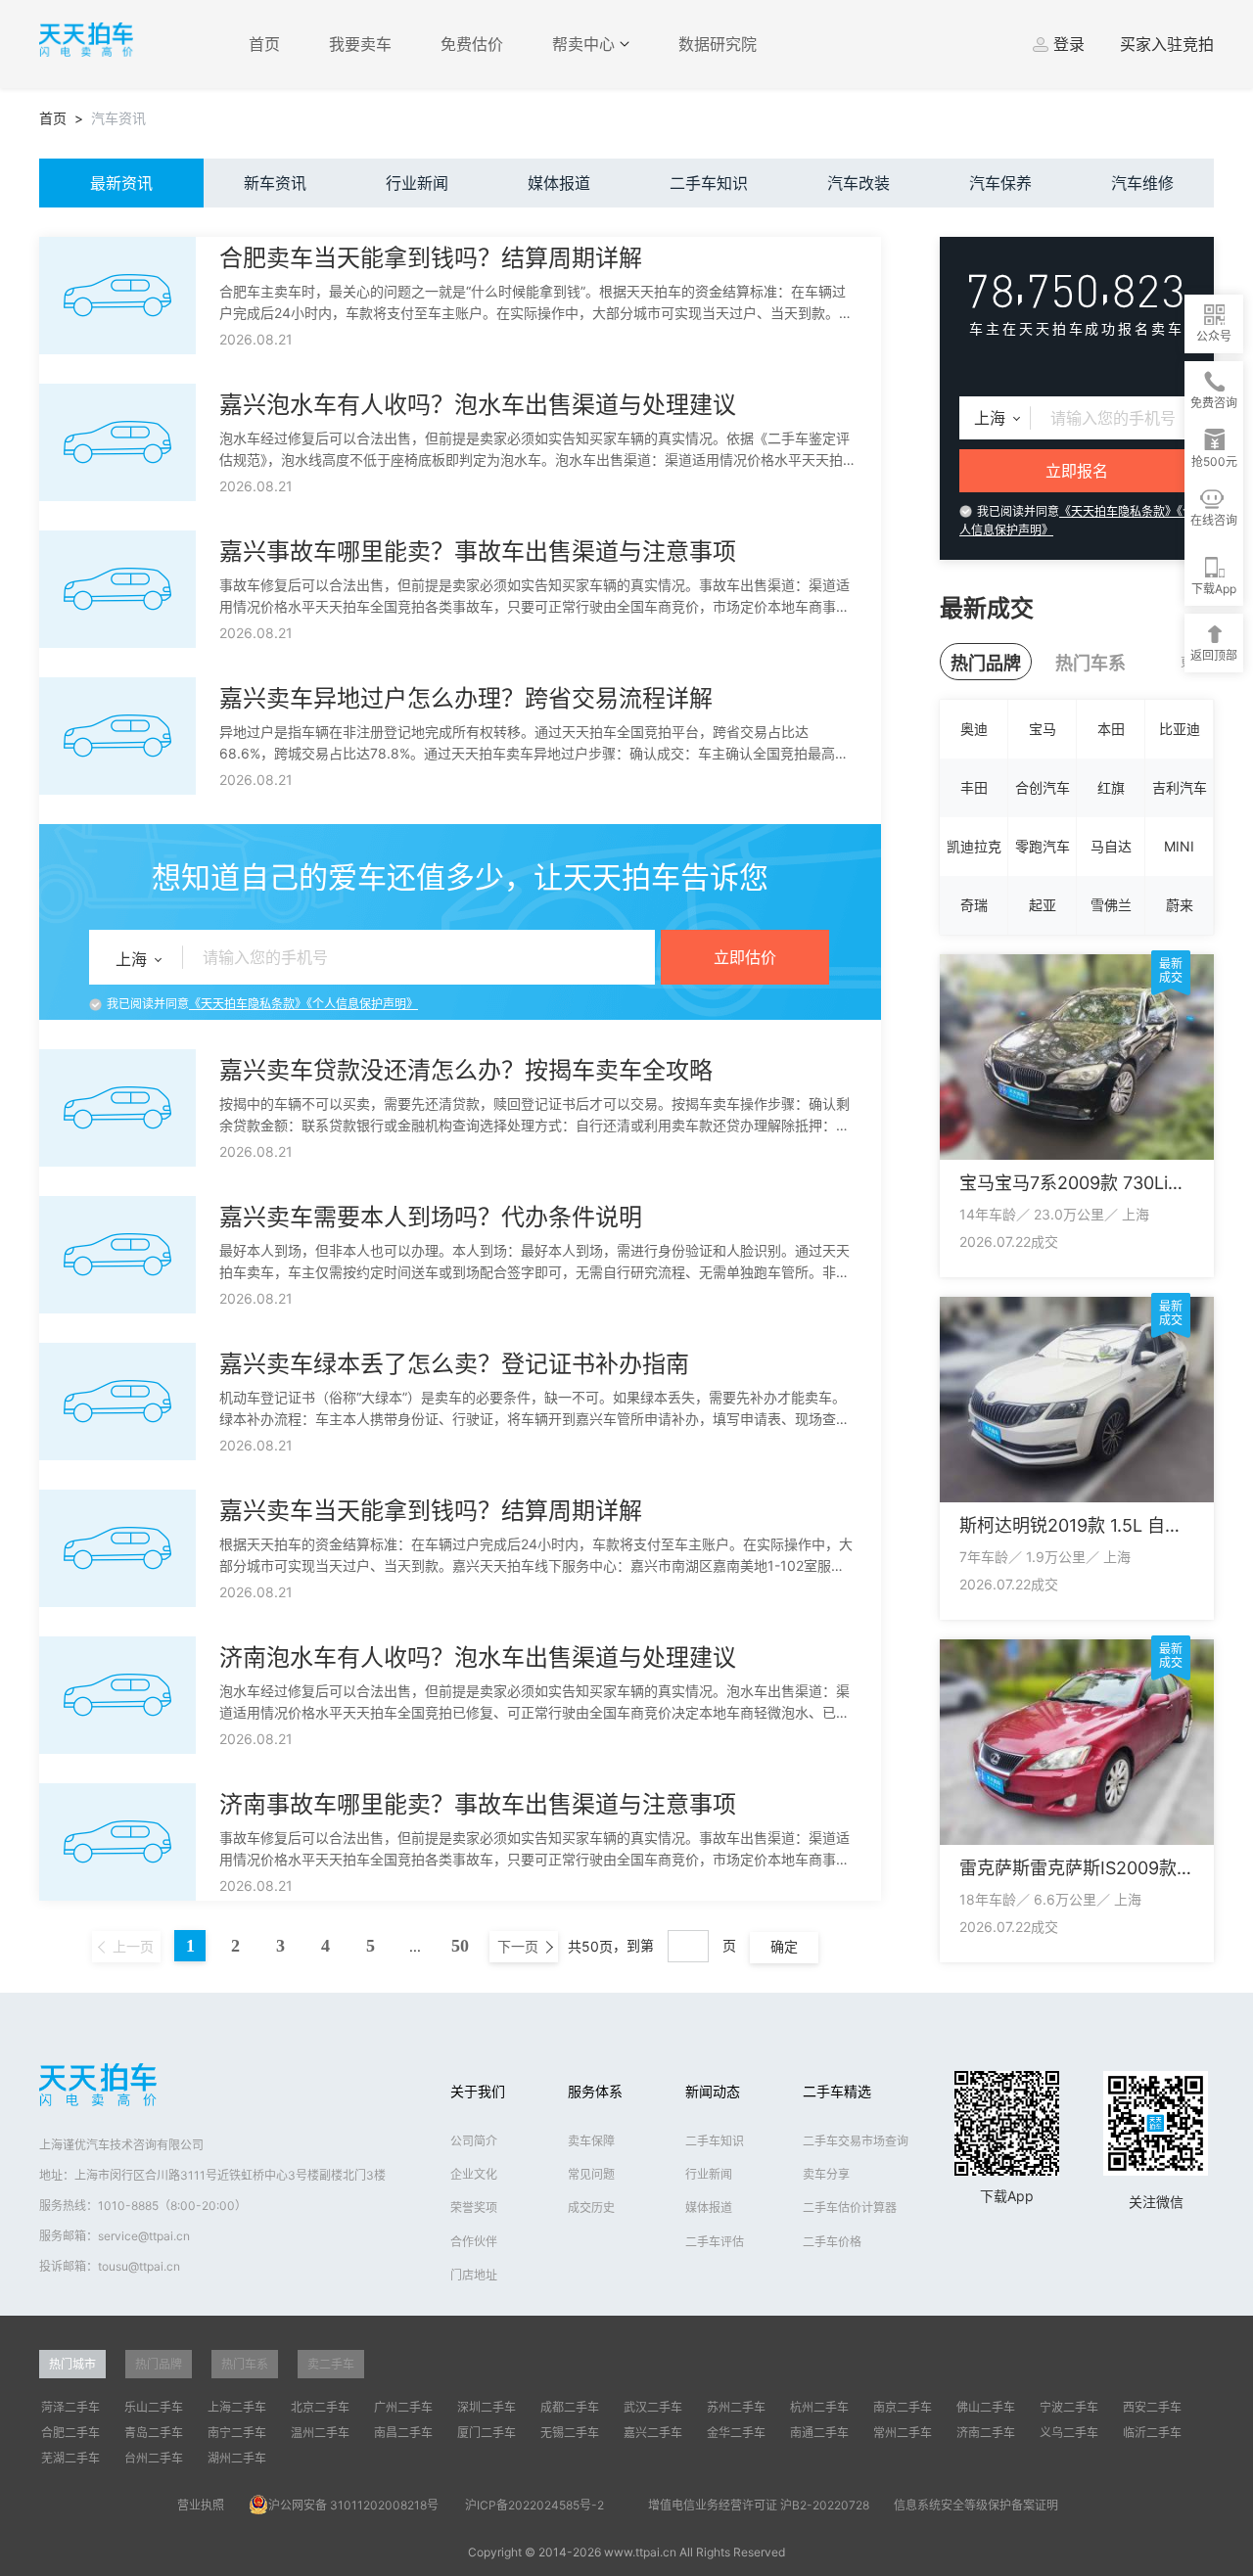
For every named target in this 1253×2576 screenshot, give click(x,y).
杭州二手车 (819, 2407)
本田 (1111, 729)
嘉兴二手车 (653, 2433)
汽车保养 (1000, 183)
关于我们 (478, 2091)
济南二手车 (986, 2433)
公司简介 (474, 2141)
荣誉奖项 (474, 2208)
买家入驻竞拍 (1167, 44)
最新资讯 (121, 183)
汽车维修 (1142, 183)
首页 (264, 44)
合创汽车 (1043, 787)
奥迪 (974, 729)
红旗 (1111, 787)
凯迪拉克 (974, 846)
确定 (784, 1946)
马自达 (1111, 846)
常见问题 (591, 2174)
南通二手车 (819, 2433)
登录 (1069, 44)
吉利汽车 (1180, 787)
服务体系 (595, 2091)
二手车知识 (709, 183)
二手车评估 (715, 2242)
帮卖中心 (586, 44)
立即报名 (1077, 471)
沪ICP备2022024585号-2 (534, 2505)
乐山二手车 (154, 2407)
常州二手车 (903, 2433)
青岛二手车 (154, 2433)
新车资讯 (275, 183)
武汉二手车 (653, 2407)
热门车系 (1091, 663)
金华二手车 (736, 2433)
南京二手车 (903, 2407)
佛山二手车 (986, 2407)
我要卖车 (360, 44)
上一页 (131, 1946)
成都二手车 (570, 2407)
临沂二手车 (1152, 2433)
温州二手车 (320, 2433)
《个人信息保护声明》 (362, 1004)
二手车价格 (832, 2242)
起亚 (1043, 905)
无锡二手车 (570, 2433)
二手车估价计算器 (850, 2208)
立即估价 (745, 957)
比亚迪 (1180, 729)
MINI (1179, 846)
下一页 (520, 1946)
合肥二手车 (70, 2433)
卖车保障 (591, 2141)
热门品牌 (986, 663)
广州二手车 (403, 2407)
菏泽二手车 (70, 2407)
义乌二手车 (1069, 2433)
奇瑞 (974, 905)
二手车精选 (837, 2091)
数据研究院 (718, 44)
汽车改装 (859, 183)
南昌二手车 (403, 2433)
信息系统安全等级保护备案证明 (976, 2505)
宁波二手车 (1069, 2407)
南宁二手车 (237, 2433)
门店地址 (474, 2275)
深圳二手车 (487, 2407)
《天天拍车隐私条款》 (248, 1004)
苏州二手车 (736, 2407)
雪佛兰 (1111, 905)
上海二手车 (237, 2407)
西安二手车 (1152, 2407)
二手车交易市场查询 (856, 2141)
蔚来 (1180, 905)
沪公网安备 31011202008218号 (353, 2505)
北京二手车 (320, 2407)
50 (460, 1945)
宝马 (1043, 729)
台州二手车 (154, 2458)
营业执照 (201, 2505)
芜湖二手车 (70, 2458)
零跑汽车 (1043, 846)
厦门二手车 (487, 2433)
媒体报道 (559, 183)
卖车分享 (826, 2174)
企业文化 (474, 2174)
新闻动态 (713, 2091)
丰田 (974, 787)
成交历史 (591, 2208)
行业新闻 (417, 183)
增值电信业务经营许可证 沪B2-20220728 (759, 2505)
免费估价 (472, 44)
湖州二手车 (237, 2458)
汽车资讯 (118, 118)
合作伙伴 (474, 2242)
